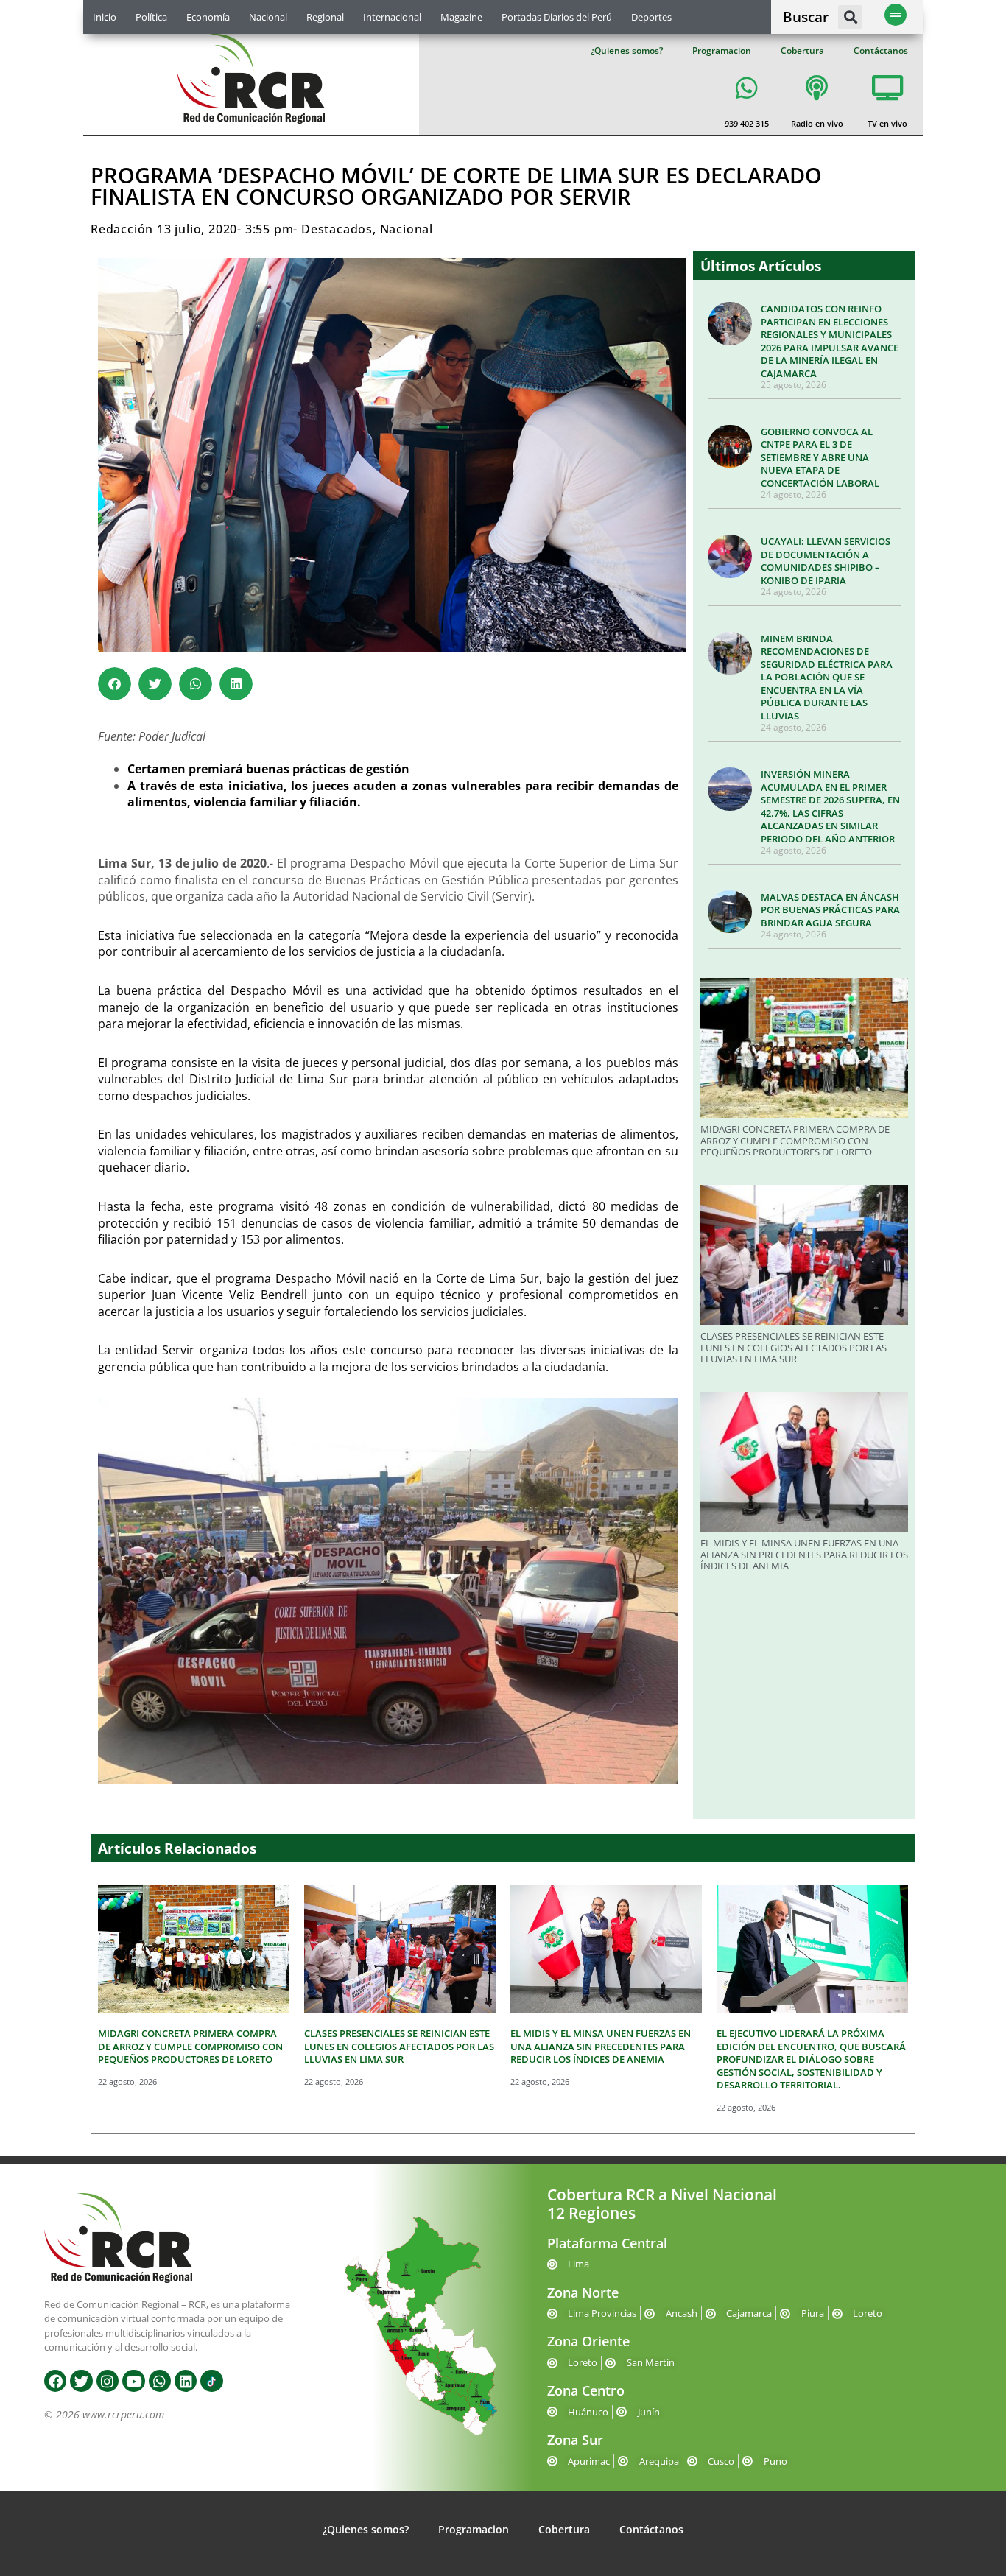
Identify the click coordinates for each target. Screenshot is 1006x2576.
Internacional (392, 17)
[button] (850, 17)
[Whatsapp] (160, 2381)
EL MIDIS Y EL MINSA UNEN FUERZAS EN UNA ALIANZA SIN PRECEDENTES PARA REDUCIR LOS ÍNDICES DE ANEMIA (804, 1554)
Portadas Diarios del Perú (557, 17)
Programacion (722, 50)
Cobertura (802, 50)
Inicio (105, 17)
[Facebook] (55, 2381)
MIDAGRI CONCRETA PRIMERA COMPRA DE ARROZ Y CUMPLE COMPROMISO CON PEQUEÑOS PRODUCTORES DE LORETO (795, 1140)
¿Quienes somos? (627, 50)
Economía (208, 17)
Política (151, 17)
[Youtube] (133, 2381)
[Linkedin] (186, 2381)
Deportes (651, 17)
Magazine (461, 17)
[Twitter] (81, 2381)
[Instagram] (108, 2381)
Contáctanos (881, 50)
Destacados (337, 229)
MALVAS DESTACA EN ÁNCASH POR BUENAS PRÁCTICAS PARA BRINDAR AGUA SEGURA (830, 910)
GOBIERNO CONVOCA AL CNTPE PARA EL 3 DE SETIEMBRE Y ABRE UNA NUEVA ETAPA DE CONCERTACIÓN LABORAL (820, 457)
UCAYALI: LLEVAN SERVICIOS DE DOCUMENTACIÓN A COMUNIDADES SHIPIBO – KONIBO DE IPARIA (826, 561)
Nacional (268, 17)
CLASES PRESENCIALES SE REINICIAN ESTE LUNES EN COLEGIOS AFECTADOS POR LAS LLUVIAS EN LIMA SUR (794, 1347)
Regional (325, 17)
